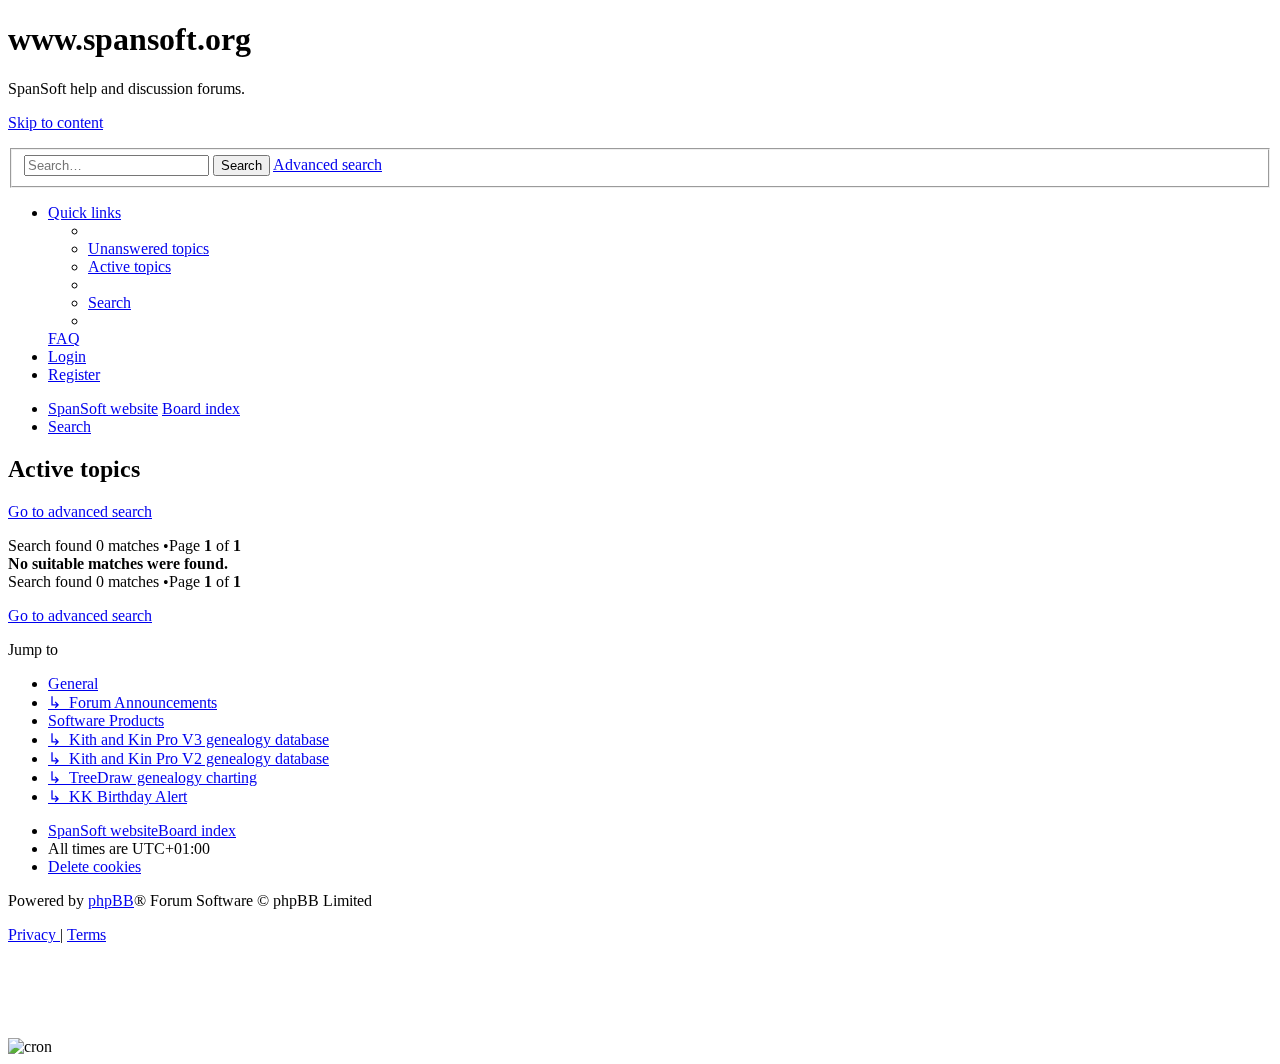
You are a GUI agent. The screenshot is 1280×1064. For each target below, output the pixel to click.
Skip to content (55, 122)
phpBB (111, 900)
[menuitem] (148, 248)
